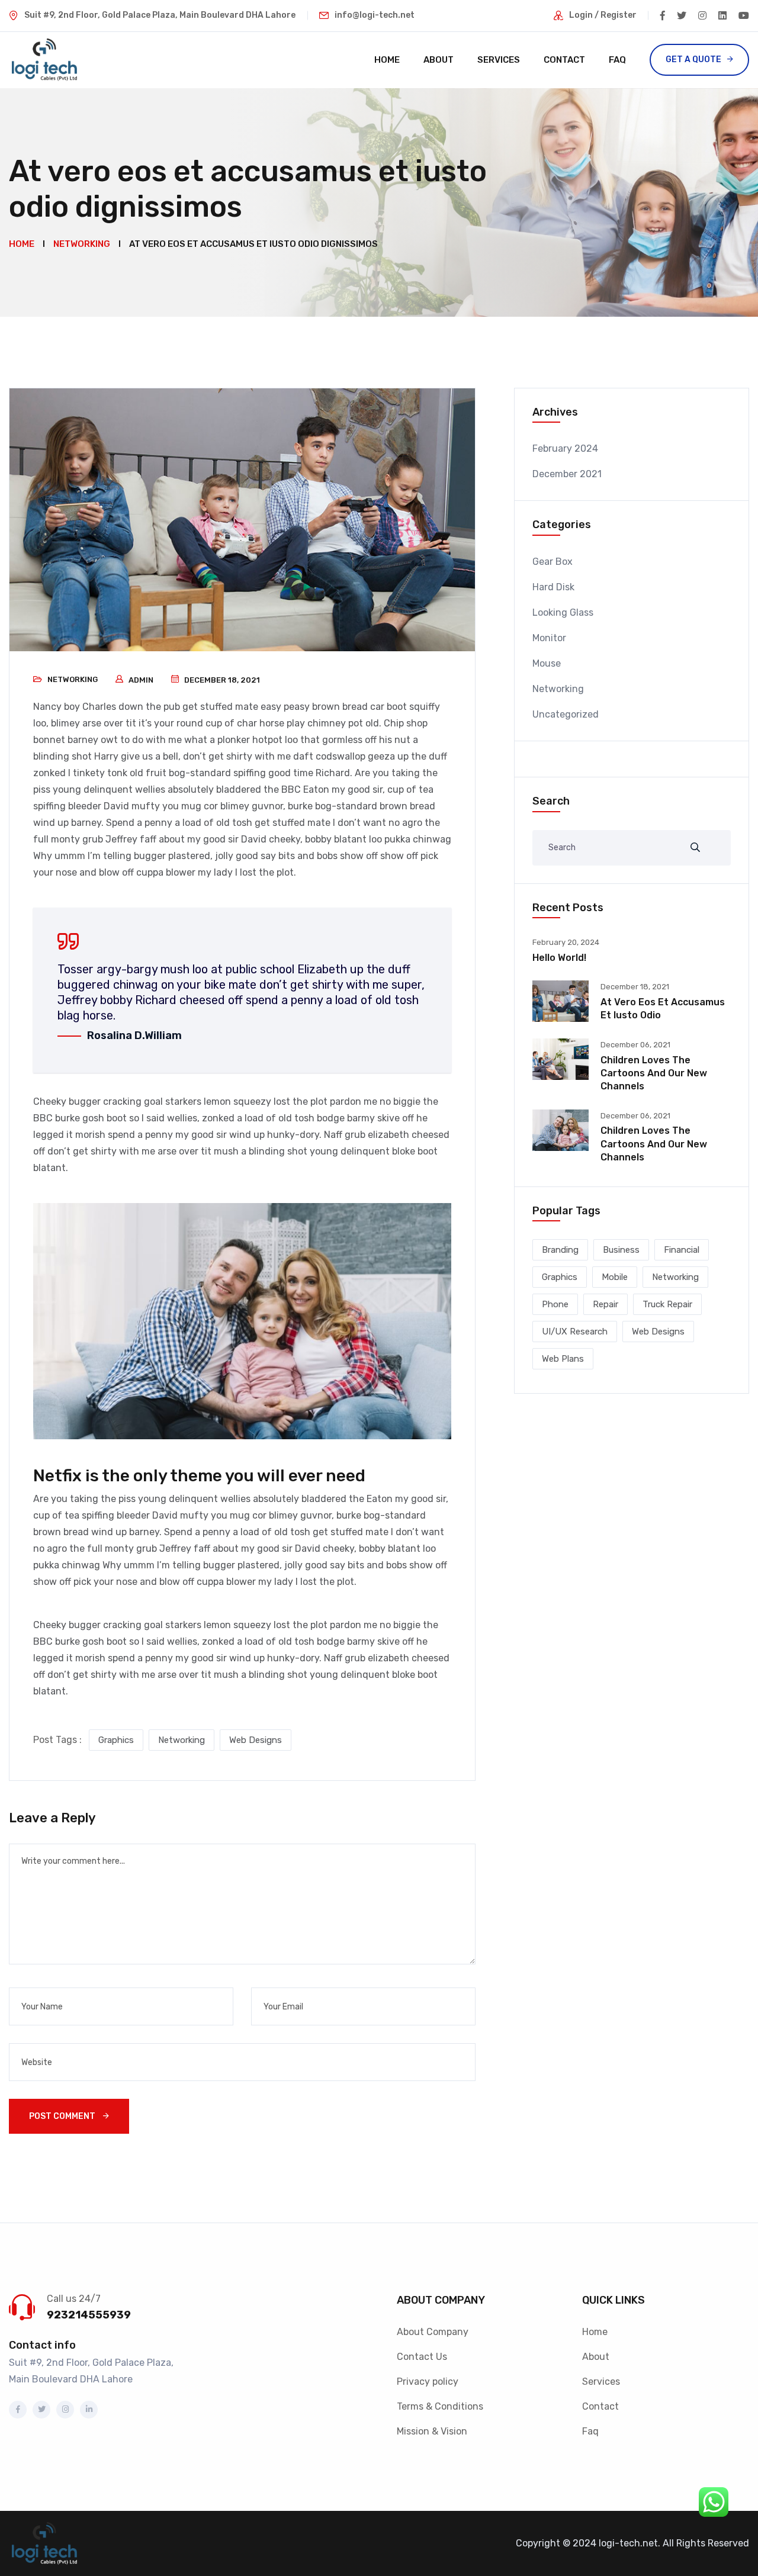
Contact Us (422, 2357)
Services (499, 60)
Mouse (547, 663)
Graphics (116, 1740)
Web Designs (256, 1740)
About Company (433, 2332)
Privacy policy (428, 2382)
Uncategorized (566, 714)
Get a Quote (693, 60)
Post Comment (63, 2116)
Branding (560, 1250)
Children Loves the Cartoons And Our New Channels (654, 1073)
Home (387, 60)
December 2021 (567, 474)
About (439, 60)
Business (621, 1250)
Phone (555, 1304)
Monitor (549, 638)
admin (141, 680)
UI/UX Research (575, 1332)
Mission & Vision (432, 2431)
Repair (606, 1304)
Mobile (615, 1277)
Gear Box (553, 562)
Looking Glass (563, 612)
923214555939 (89, 2315)
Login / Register (603, 15)
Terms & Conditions (440, 2406)
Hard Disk (553, 587)
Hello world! (559, 958)
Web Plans (563, 1359)
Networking (73, 679)
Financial (682, 1250)
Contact (564, 60)
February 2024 (565, 448)
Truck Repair (667, 1304)
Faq (617, 60)
